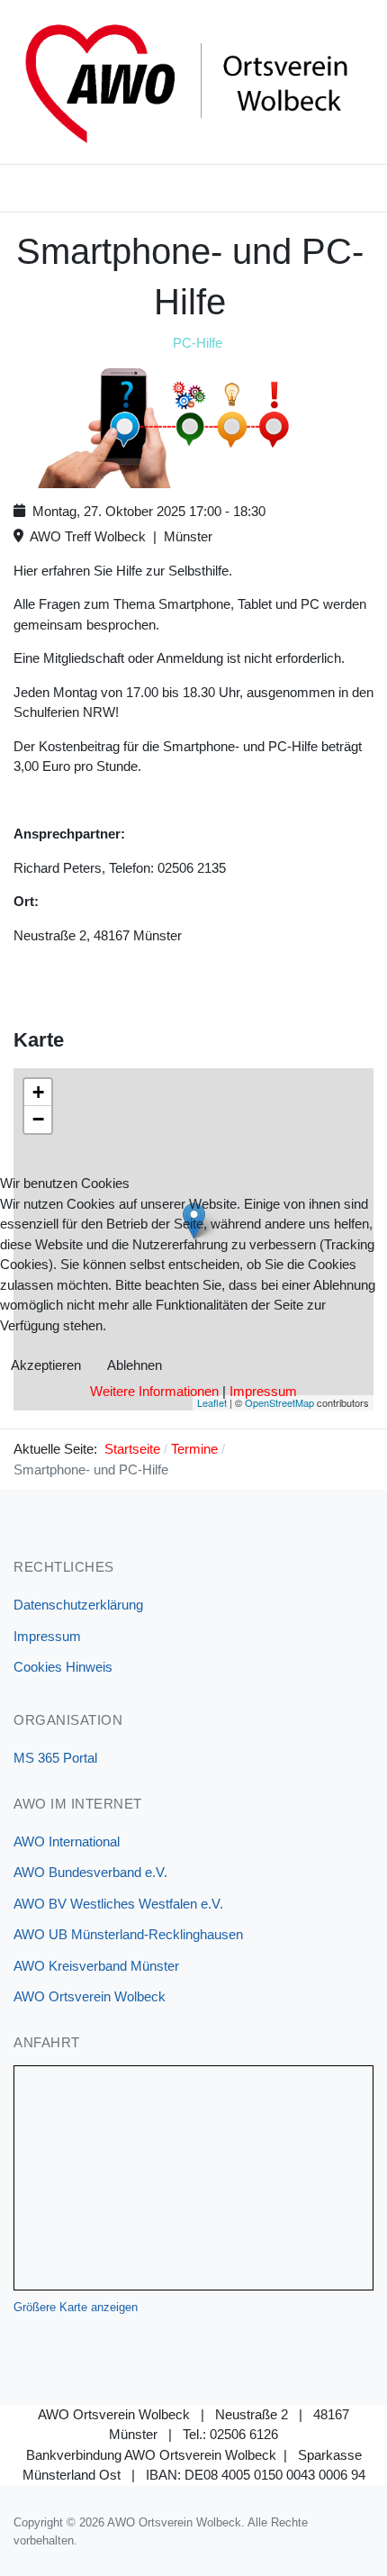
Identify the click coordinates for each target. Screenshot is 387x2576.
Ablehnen (135, 1365)
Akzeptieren (46, 1365)
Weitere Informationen (154, 1391)
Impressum (263, 1391)
